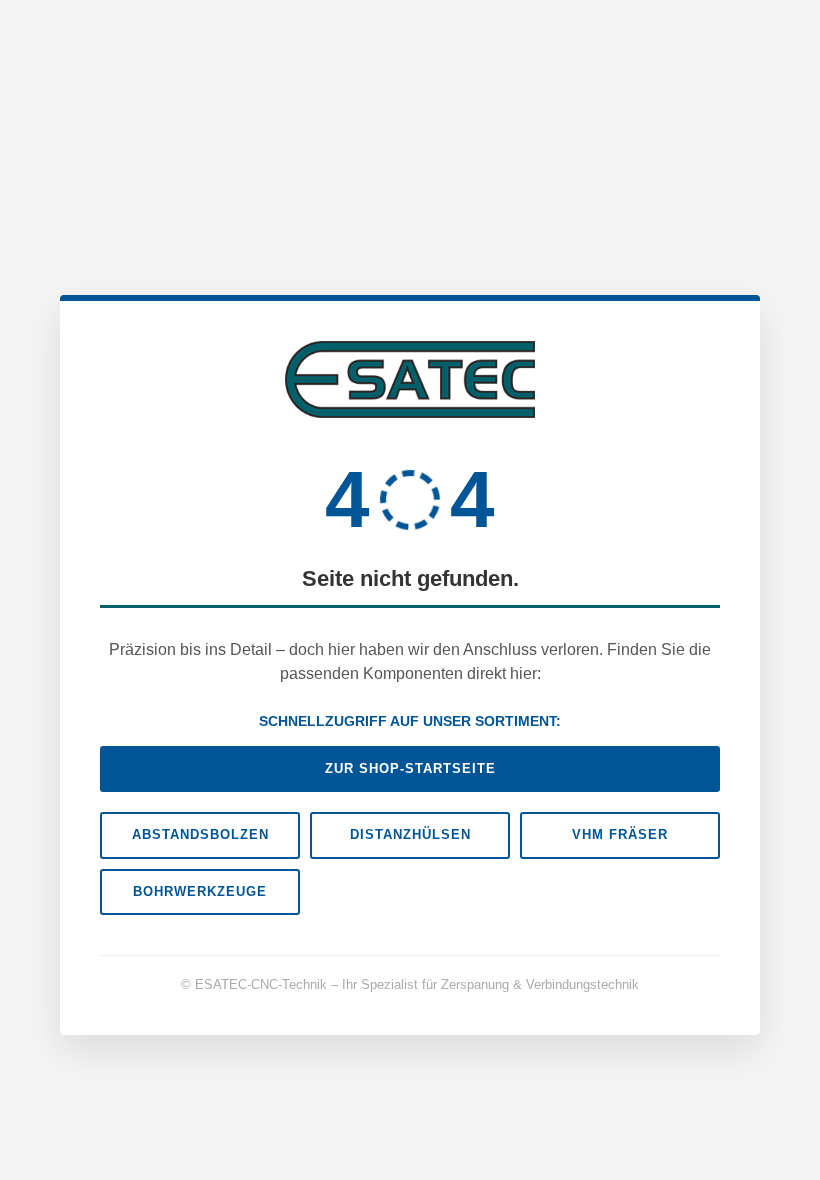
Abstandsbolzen (200, 834)
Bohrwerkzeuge (200, 891)
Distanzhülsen (410, 834)
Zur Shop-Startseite (410, 768)
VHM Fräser (620, 834)
